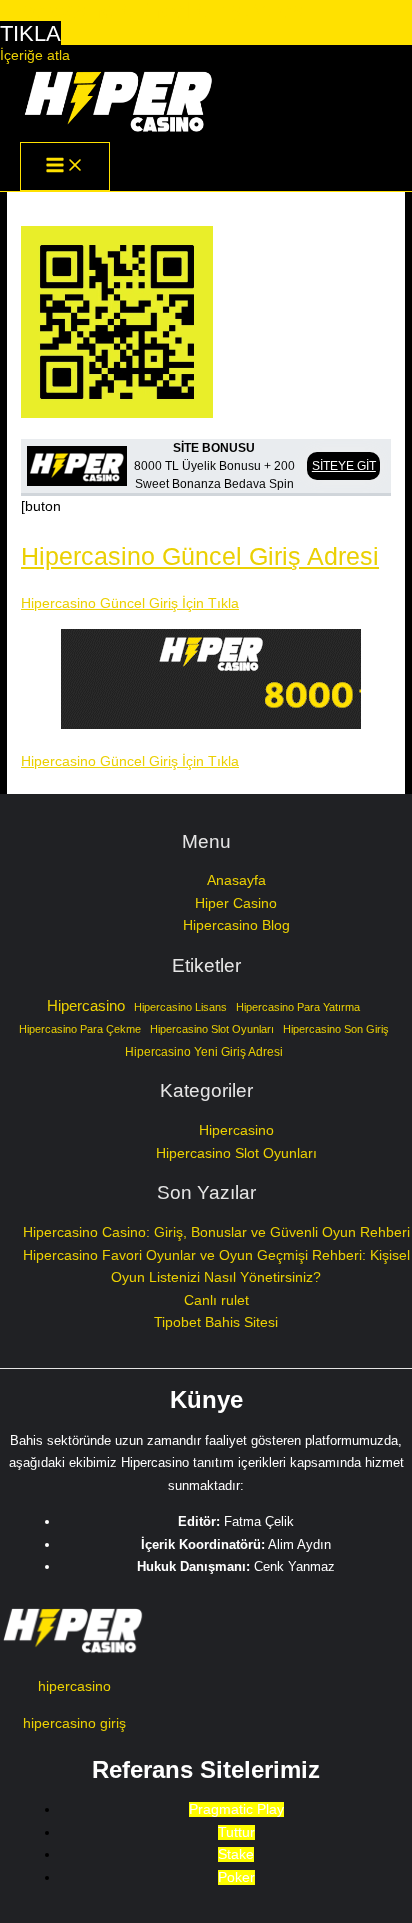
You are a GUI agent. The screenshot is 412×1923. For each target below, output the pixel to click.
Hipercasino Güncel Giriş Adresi (200, 556)
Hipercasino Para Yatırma (298, 1007)
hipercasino (74, 1686)
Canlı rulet (216, 1300)
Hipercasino (86, 1006)
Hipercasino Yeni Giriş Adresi (204, 1052)
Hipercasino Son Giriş (336, 1029)
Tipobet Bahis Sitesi (216, 1322)
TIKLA (30, 33)
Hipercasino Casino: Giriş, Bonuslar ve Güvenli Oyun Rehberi (216, 1232)
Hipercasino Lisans (180, 1007)
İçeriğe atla (35, 55)
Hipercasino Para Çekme (80, 1029)
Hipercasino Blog (236, 925)
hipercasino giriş (74, 1723)
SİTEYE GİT (344, 466)
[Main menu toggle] (65, 166)
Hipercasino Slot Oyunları (212, 1029)
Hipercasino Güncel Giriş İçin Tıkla (130, 603)
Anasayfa (236, 880)
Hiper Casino (236, 903)
